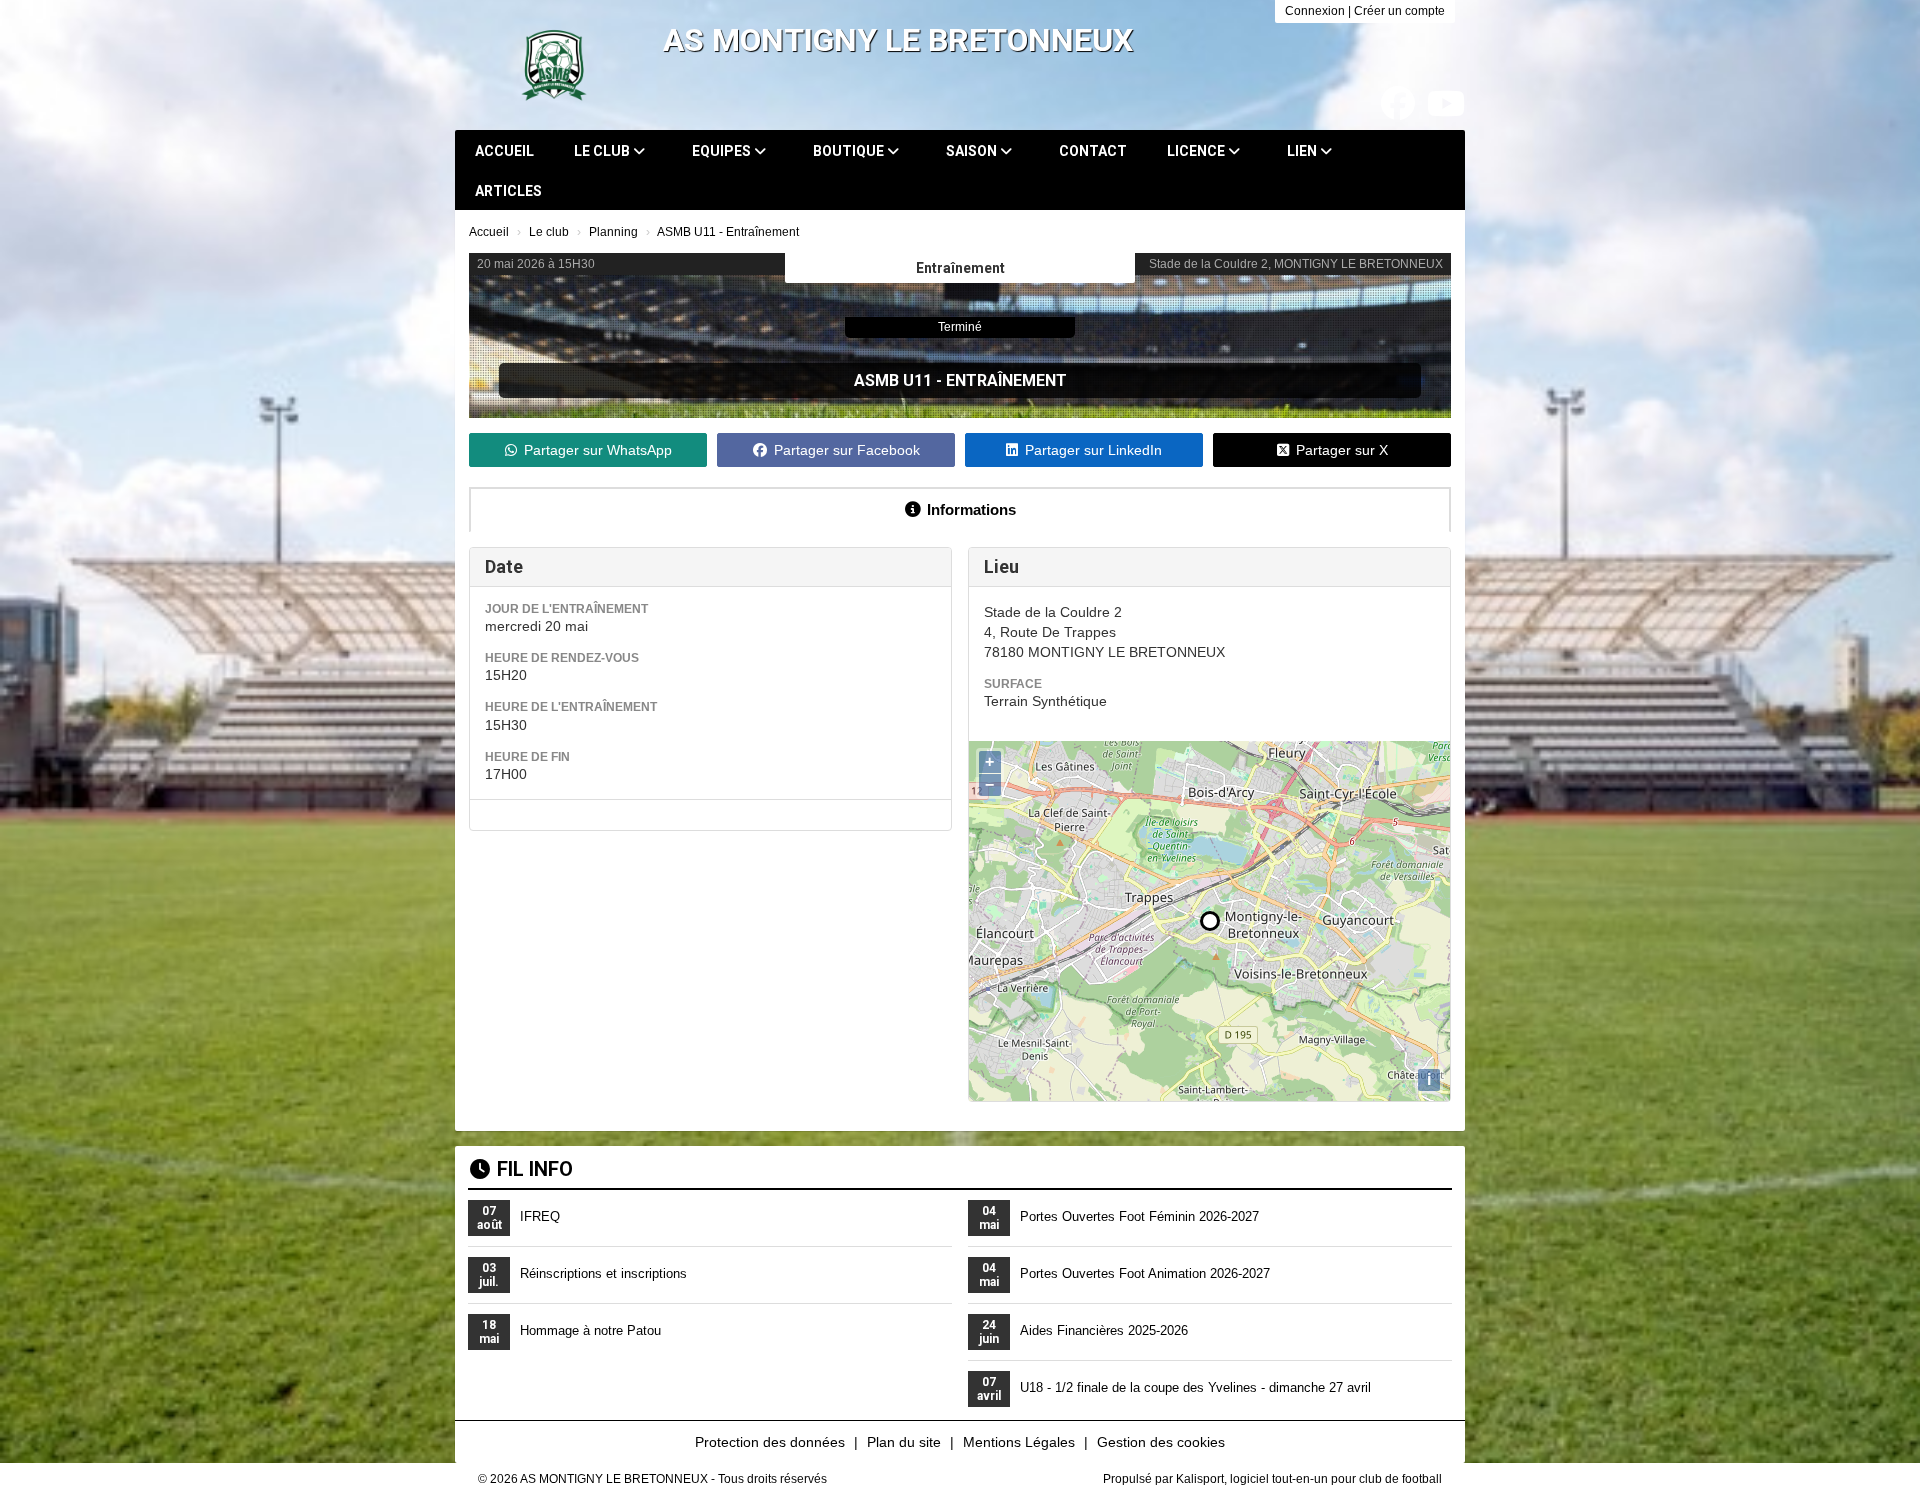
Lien (1303, 151)
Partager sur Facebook (847, 450)
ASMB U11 (893, 380)
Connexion (1315, 11)
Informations (971, 509)
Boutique (850, 151)
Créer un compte (1399, 11)
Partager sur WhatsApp (598, 450)
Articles (508, 191)
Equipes (723, 151)
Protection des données (770, 1442)
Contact (1093, 151)
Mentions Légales (1019, 1442)
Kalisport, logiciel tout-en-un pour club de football (1309, 1479)
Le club (603, 151)
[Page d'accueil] (554, 65)
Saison (973, 151)
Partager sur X (1342, 450)
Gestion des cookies (1161, 1442)
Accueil (504, 151)
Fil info (535, 1169)
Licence (1197, 151)
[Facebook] (1398, 104)
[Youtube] (1446, 104)
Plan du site (904, 1442)
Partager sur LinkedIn (1093, 450)
